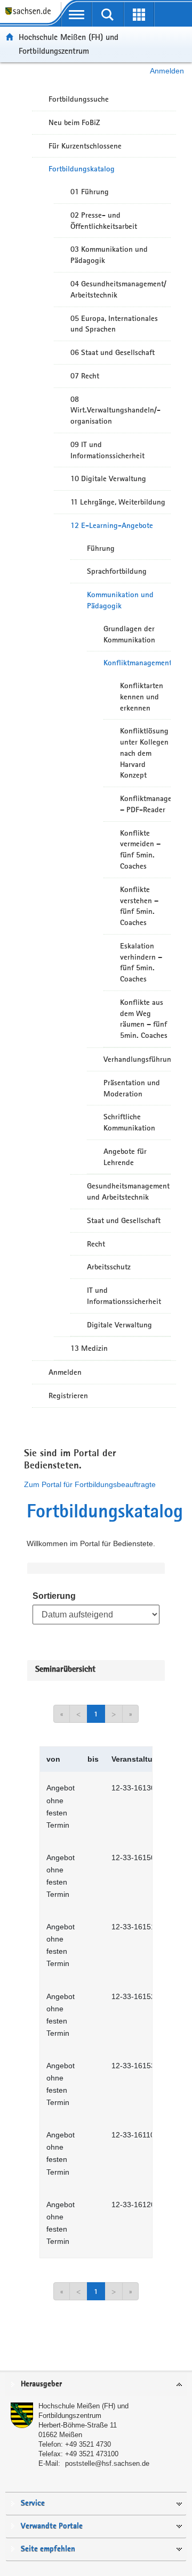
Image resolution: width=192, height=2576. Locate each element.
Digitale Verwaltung (119, 1325)
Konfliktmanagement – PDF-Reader (145, 804)
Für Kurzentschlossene (85, 146)
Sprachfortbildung (117, 571)
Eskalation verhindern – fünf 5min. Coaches (141, 962)
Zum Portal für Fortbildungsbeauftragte (90, 1484)
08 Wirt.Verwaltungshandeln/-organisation (115, 410)
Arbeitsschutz (109, 1267)
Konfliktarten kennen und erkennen (142, 697)
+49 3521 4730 (88, 2444)
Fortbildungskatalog (82, 169)
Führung (101, 548)
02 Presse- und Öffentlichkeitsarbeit (104, 221)
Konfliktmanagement (137, 663)
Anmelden (167, 71)
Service (33, 2503)
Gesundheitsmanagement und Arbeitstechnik (128, 1191)
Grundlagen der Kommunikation (129, 634)
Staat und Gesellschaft (124, 1220)
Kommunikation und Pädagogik (120, 600)
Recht (96, 1244)
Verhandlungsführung (137, 1059)
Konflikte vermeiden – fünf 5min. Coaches (140, 849)
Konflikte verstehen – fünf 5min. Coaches (139, 906)
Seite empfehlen (48, 2549)
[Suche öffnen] (108, 14)
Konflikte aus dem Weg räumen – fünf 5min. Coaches (144, 1019)
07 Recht (85, 376)
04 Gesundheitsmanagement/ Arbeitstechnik (118, 289)
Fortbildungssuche (79, 99)
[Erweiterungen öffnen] (139, 14)
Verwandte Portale (52, 2526)
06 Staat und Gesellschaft (113, 352)
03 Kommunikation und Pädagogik (109, 255)
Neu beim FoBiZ (74, 122)
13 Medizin (89, 1348)
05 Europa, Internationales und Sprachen (114, 324)
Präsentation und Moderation (132, 1088)
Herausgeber (41, 2384)
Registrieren (68, 1396)
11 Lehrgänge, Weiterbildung (118, 502)
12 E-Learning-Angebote (112, 525)
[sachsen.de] (30, 16)
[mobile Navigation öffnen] (77, 14)
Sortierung (54, 1596)
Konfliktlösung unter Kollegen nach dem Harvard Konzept (144, 753)
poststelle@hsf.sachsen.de (107, 2463)
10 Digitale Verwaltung (108, 478)
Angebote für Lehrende (125, 1157)
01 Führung (90, 192)
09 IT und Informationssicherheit (107, 450)
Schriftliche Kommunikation (129, 1122)
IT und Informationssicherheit (124, 1296)
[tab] (96, 2385)
